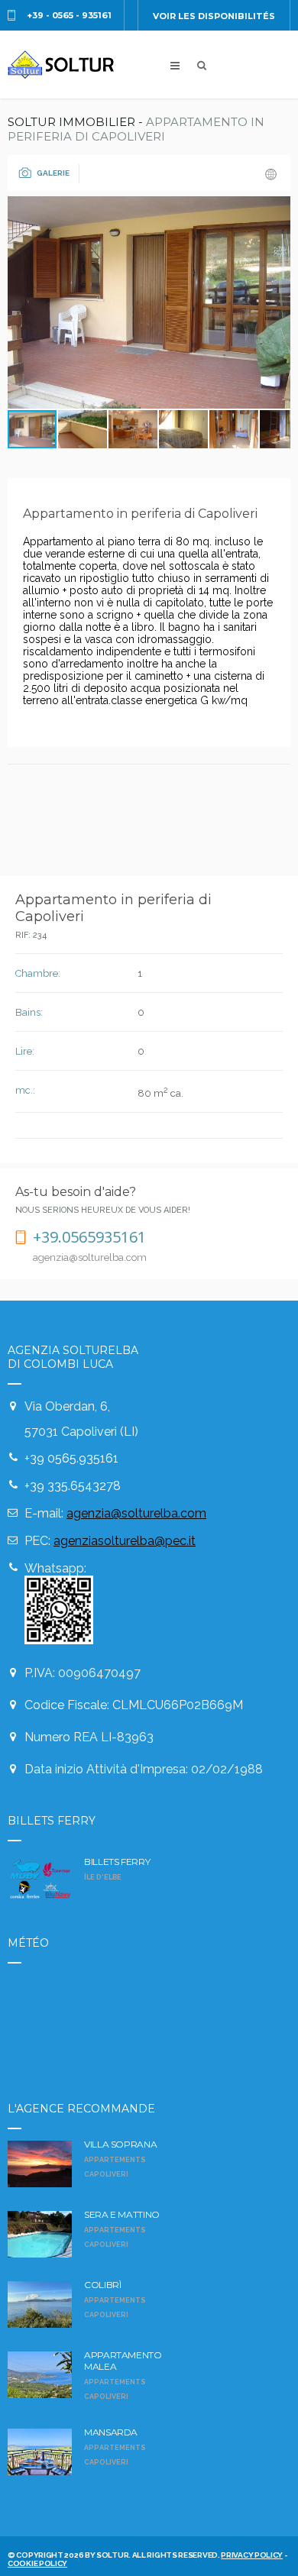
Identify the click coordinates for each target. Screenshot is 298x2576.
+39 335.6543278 (73, 1486)
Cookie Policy (37, 2563)
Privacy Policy (252, 2555)
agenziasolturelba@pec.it (125, 1541)
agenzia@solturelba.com (136, 1513)
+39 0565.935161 (71, 1458)
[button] (277, 302)
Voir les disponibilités (214, 16)
